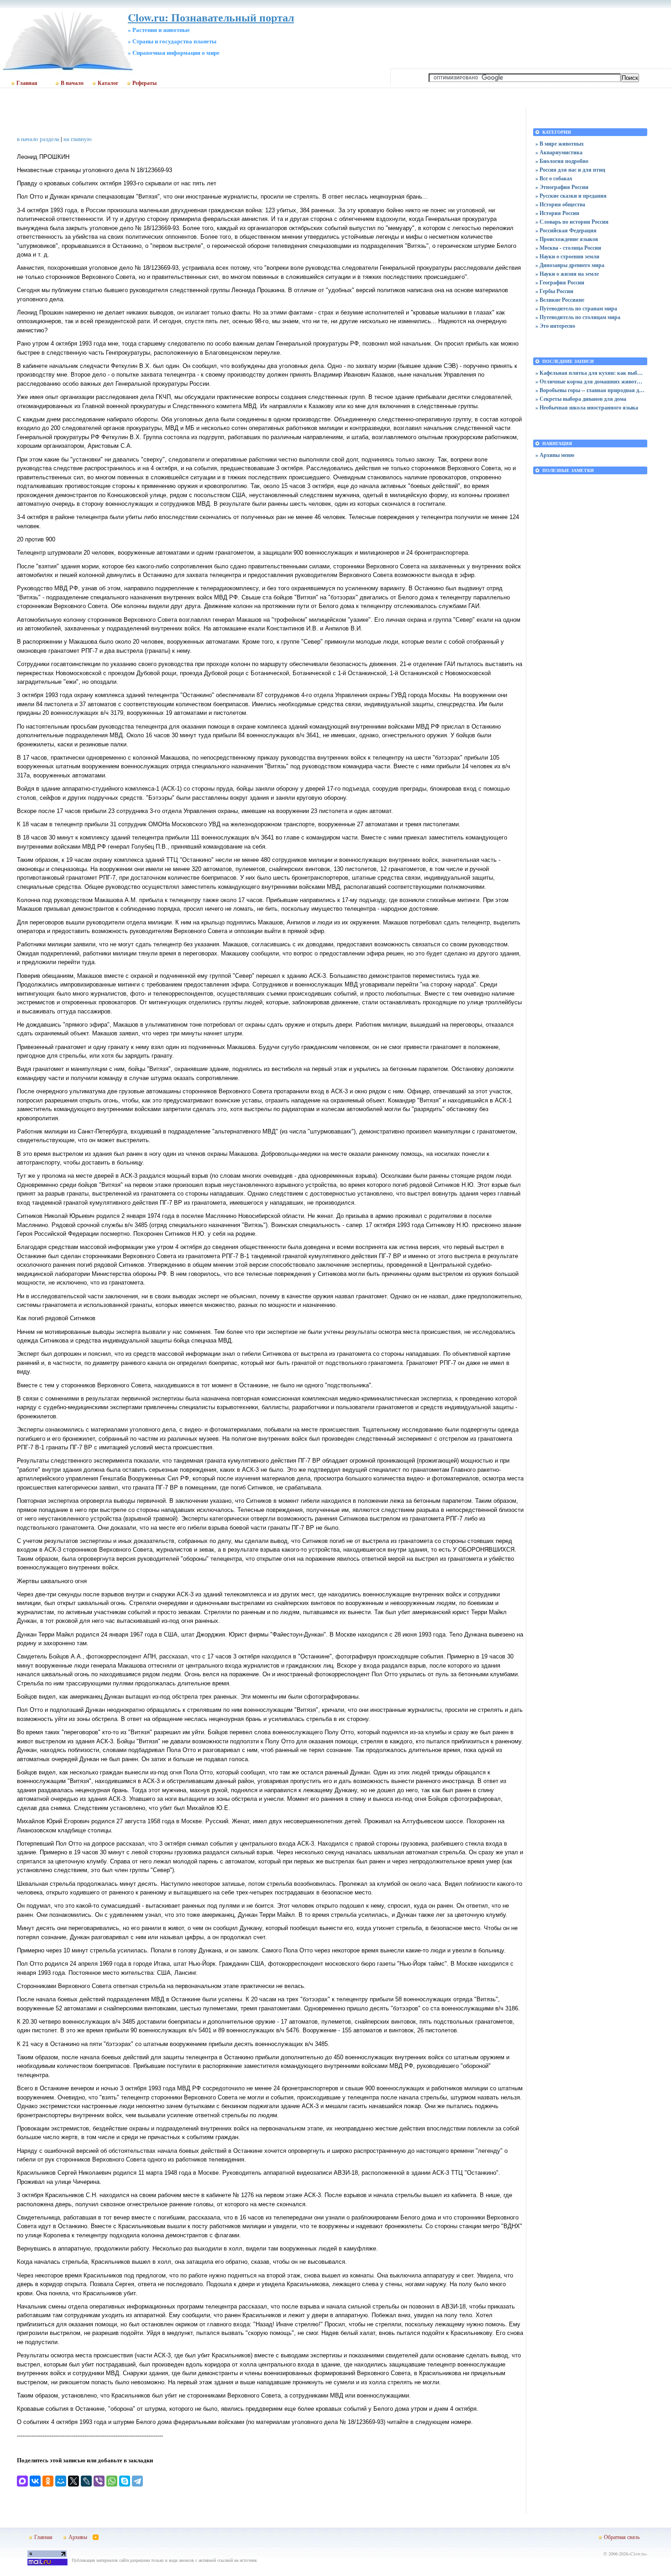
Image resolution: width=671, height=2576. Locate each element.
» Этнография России (562, 187)
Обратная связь (622, 2537)
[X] (73, 2481)
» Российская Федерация (566, 230)
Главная (27, 83)
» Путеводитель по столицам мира (578, 317)
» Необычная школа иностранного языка (587, 407)
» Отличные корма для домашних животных (590, 381)
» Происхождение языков (567, 239)
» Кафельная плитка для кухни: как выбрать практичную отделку (590, 373)
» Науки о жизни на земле (567, 274)
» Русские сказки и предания (571, 196)
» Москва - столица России (568, 248)
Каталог (108, 83)
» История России (557, 213)
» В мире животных (560, 144)
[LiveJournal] (86, 2481)
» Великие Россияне (560, 300)
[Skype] (125, 2481)
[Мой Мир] (61, 2481)
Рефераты (144, 83)
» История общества (560, 204)
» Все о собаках (554, 178)
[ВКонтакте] (35, 2481)
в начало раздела (38, 139)
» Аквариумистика (559, 152)
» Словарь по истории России (572, 222)
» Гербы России (554, 291)
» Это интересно (555, 326)
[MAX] (22, 2481)
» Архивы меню (555, 455)
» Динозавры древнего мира (570, 265)
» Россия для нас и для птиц (570, 170)
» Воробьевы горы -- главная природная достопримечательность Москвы (590, 390)
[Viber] (99, 2481)
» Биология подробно (562, 161)
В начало (72, 83)
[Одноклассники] (48, 2481)
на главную (78, 139)
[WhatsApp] (112, 2481)
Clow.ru (638, 2554)
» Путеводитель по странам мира (576, 308)
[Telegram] (137, 2481)
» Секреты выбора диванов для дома (581, 399)
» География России (560, 282)
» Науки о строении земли (567, 256)
